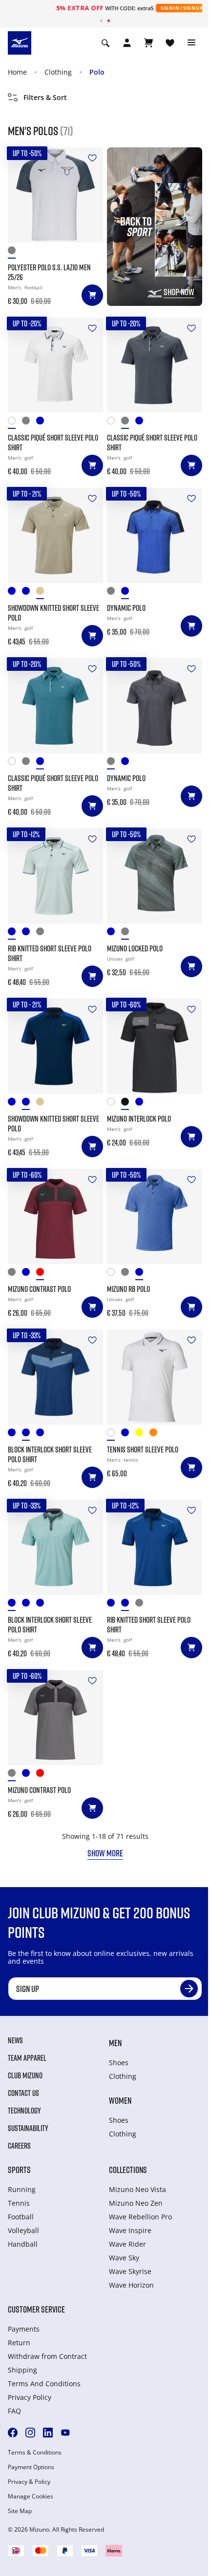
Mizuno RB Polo (128, 1289)
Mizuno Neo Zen (136, 2203)
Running (22, 2189)
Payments (24, 2329)
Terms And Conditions (44, 2384)
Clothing (58, 72)
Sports (19, 2170)
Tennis (19, 2203)
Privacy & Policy (29, 2482)
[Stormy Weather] (128, 934)
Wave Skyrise (130, 2271)
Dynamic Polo (126, 608)
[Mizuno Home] (20, 42)
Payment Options (31, 2467)
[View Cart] (148, 43)
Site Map (20, 2511)
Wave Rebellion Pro (140, 2217)
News (15, 2040)
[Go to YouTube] (65, 2433)
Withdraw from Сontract (47, 2356)
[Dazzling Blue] (142, 1274)
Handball (23, 2244)
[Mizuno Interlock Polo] (155, 1046)
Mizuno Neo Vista (137, 2189)
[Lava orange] (157, 1435)
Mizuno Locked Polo (135, 948)
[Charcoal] (15, 1274)
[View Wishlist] (170, 43)
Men (115, 2043)
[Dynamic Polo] (155, 535)
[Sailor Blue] (43, 1435)
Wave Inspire (130, 2230)
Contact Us (23, 2093)
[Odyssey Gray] (114, 593)
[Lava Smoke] (29, 423)
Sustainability (28, 2128)
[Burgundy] (43, 1274)
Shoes (119, 2063)
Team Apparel (27, 2058)
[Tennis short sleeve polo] (155, 1377)
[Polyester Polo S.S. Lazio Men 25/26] (55, 195)
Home (17, 72)
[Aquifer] (15, 1435)
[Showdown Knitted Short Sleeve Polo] (55, 535)
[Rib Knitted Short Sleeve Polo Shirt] (55, 876)
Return (19, 2343)
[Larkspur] (43, 423)
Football (21, 2217)
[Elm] (43, 593)
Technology (24, 2111)
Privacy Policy (30, 2397)
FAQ (14, 2411)
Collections (128, 2170)
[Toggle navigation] (191, 43)
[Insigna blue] (128, 1435)
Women (120, 2100)
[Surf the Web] (128, 593)
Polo (97, 72)
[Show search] (105, 43)
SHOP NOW (179, 292)
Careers (19, 2146)
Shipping (22, 2370)
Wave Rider (127, 2244)
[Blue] (142, 1104)
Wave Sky (124, 2258)
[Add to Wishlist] (92, 158)
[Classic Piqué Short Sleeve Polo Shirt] (55, 365)
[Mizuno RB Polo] (155, 1217)
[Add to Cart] (92, 295)
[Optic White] (15, 423)
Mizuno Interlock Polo (139, 1119)
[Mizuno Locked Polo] (155, 876)
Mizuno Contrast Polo (39, 1289)
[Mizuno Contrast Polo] (55, 1217)
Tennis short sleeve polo (143, 1449)
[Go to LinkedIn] (48, 2433)
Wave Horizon (131, 2285)
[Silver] (15, 252)
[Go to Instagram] (30, 2433)
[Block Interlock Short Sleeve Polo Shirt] (55, 1377)
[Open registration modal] (127, 43)
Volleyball (23, 2230)
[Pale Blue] (15, 593)
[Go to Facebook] (13, 2433)
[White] (114, 1104)
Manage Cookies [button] (31, 2496)
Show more (105, 1853)
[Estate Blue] (29, 593)
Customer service (36, 2309)
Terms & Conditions (35, 2453)
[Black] (128, 1104)
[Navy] (114, 934)
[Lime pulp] (142, 1435)
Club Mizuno (25, 2075)
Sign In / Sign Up (155, 8)
